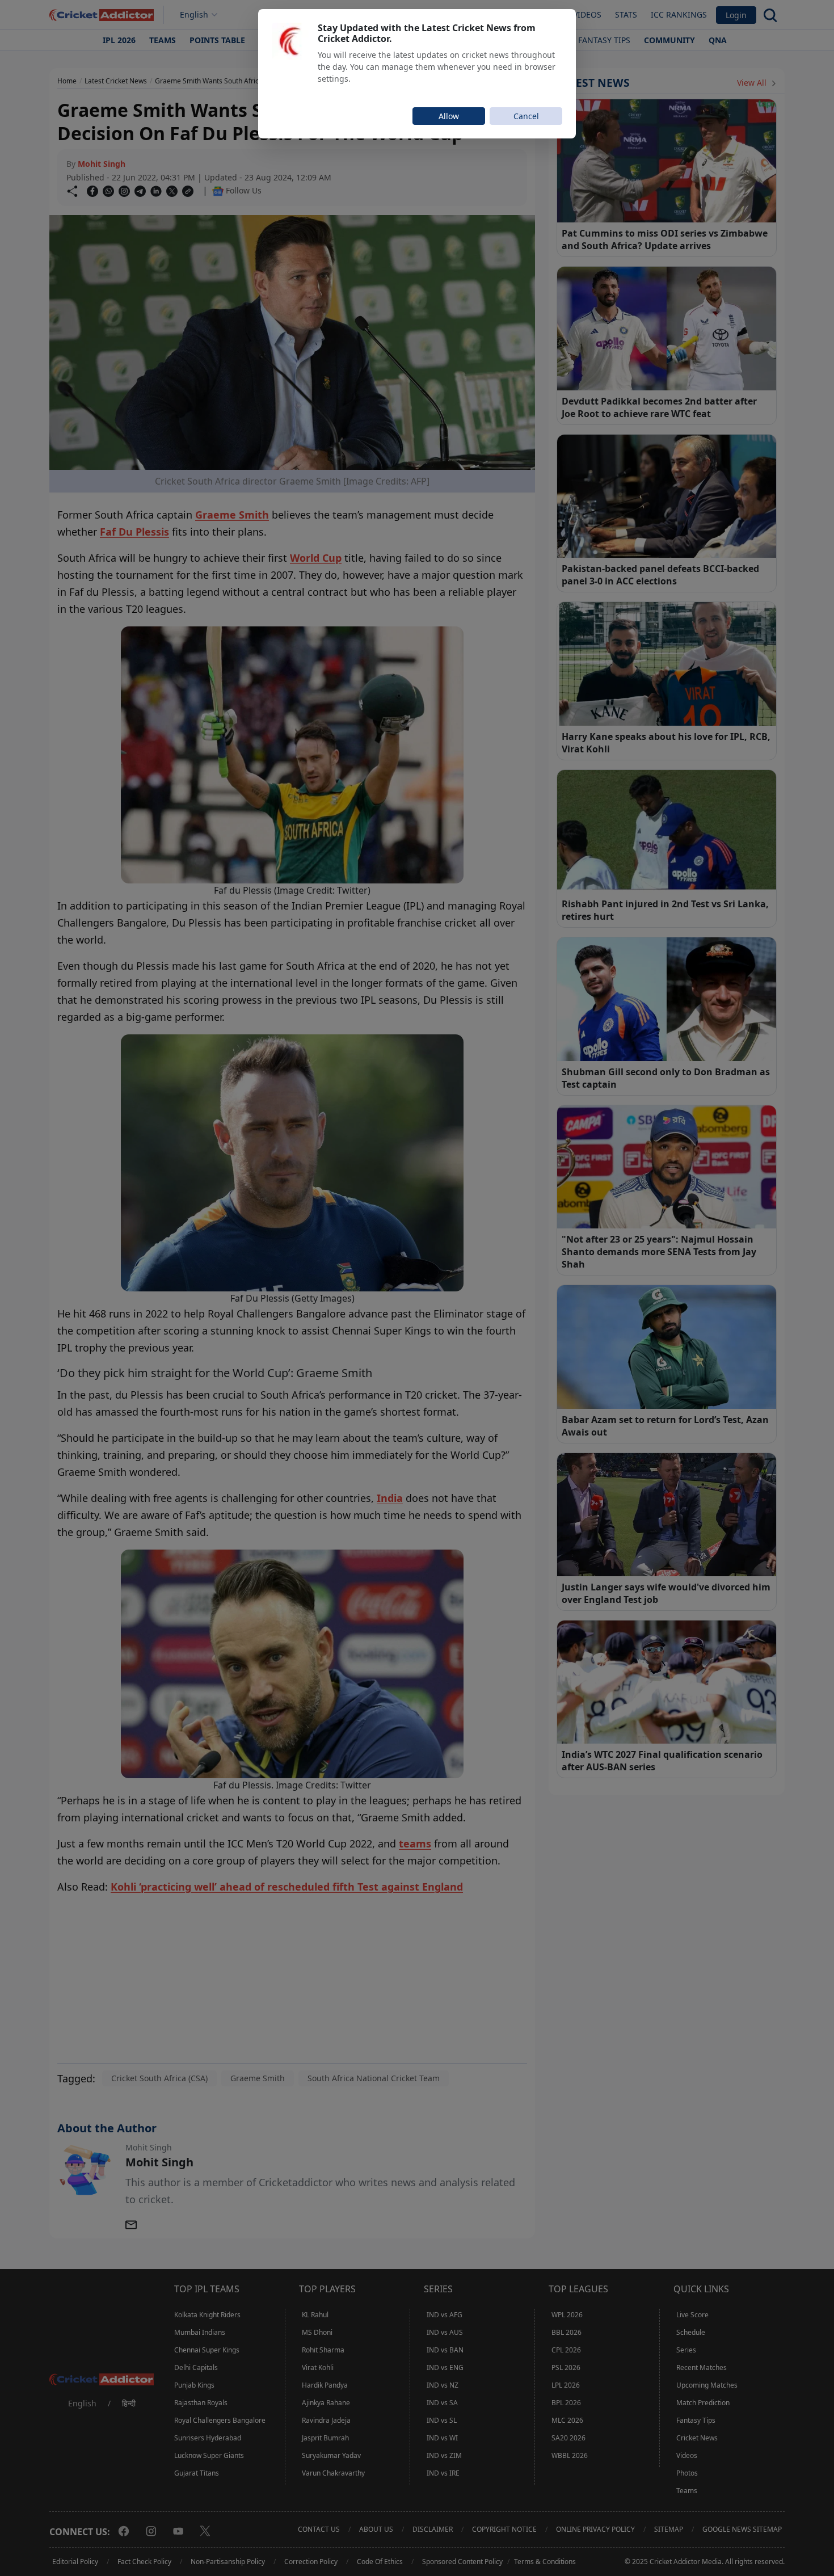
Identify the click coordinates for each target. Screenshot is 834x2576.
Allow (449, 116)
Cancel (526, 116)
